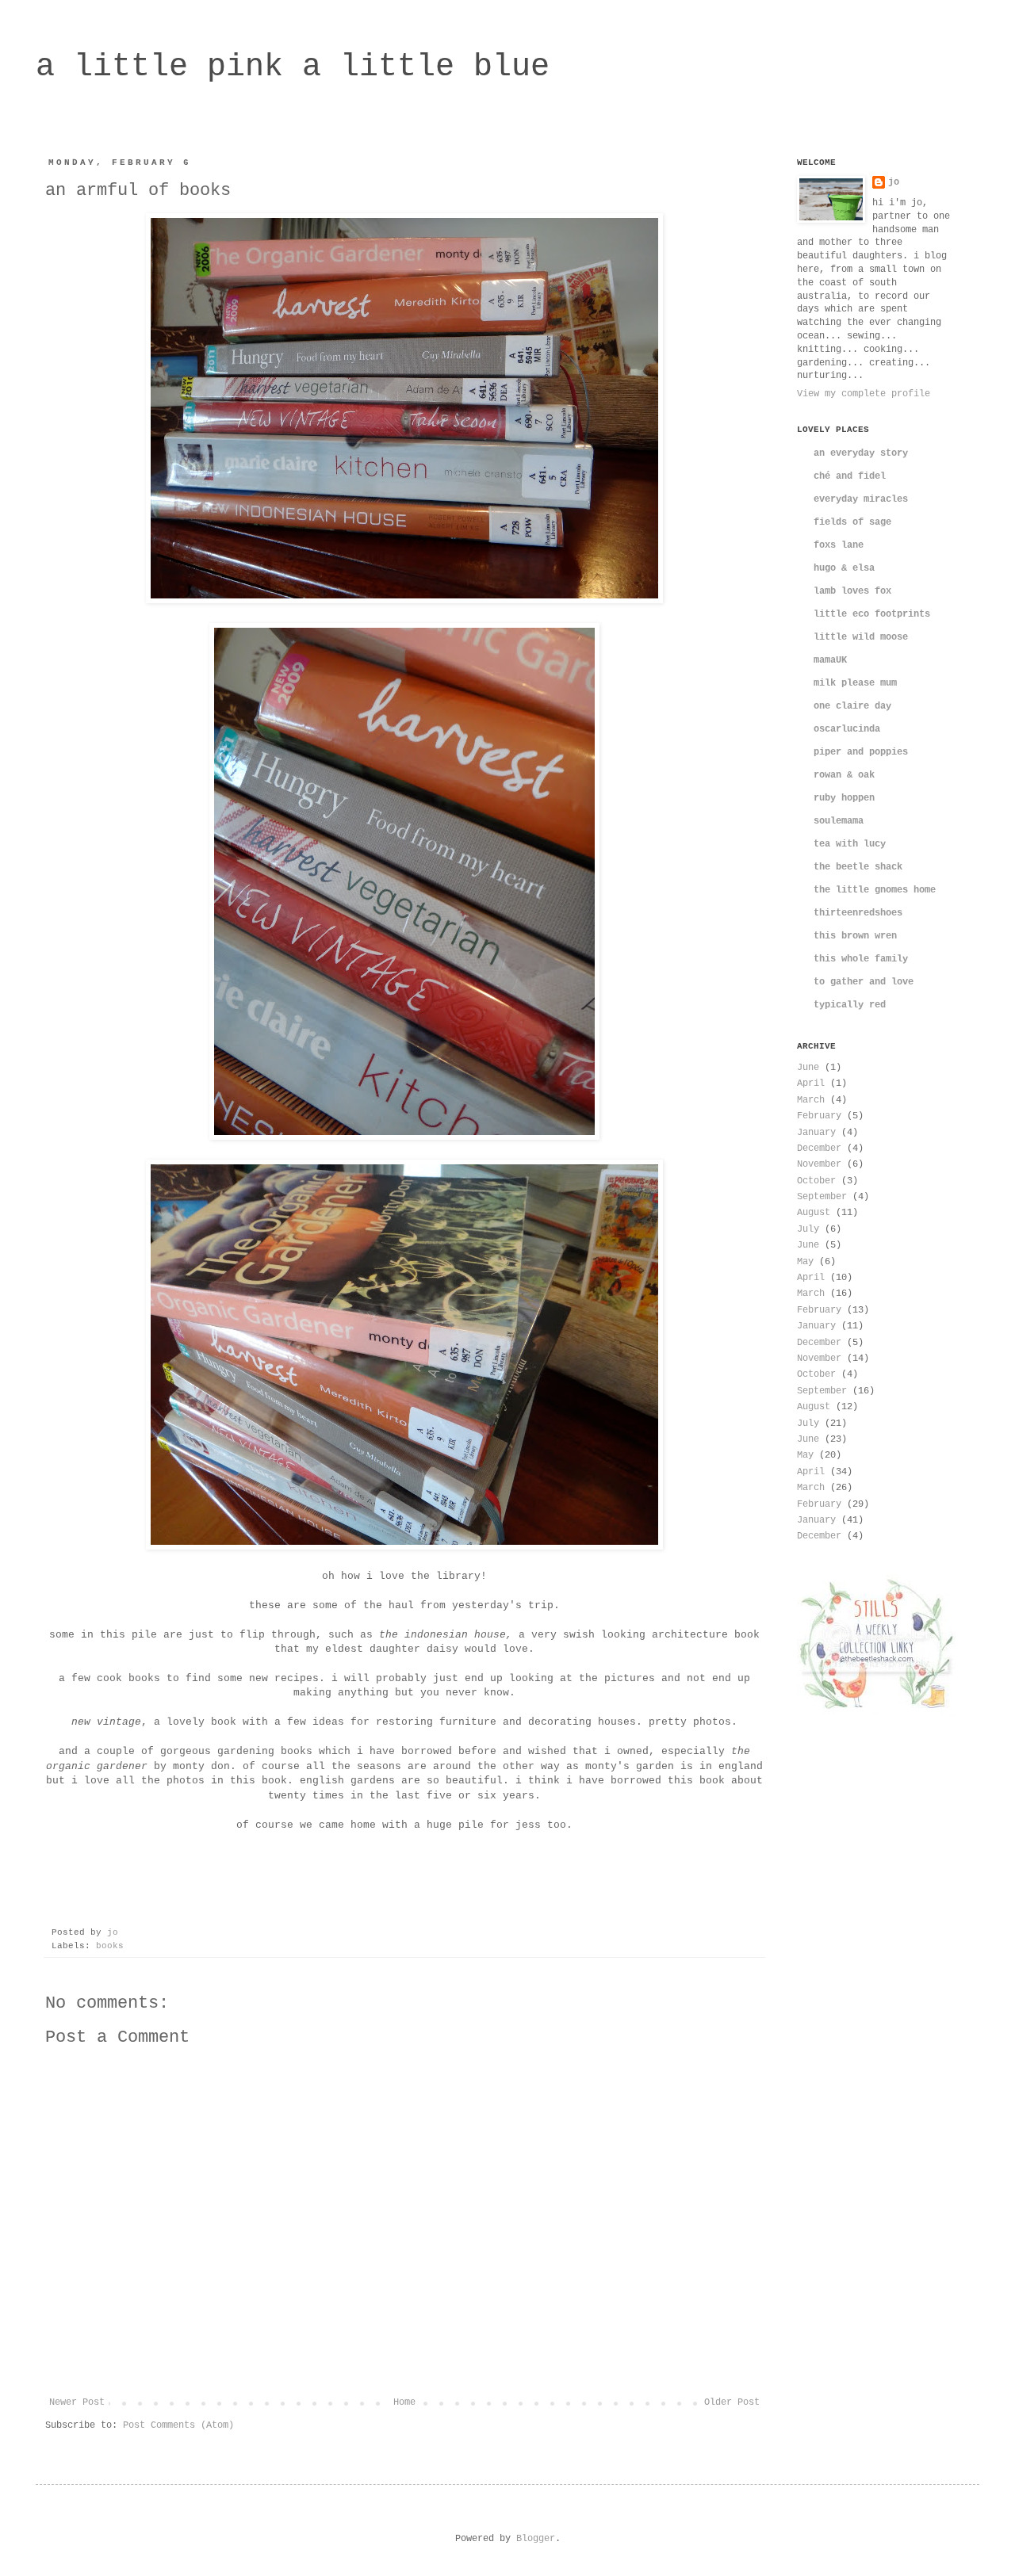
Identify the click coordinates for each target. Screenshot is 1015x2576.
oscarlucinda (847, 729)
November (819, 1164)
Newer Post (77, 2402)
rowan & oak (844, 775)
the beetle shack (858, 867)
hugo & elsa (844, 568)
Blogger (536, 2539)
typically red (850, 1005)
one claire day (852, 706)
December (819, 1148)
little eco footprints (872, 614)
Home (404, 2402)
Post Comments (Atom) (178, 2425)
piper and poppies (861, 752)
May (805, 1262)
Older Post (732, 2402)
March (811, 1100)
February (819, 1116)
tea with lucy (850, 844)
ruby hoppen (844, 798)
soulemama (839, 821)
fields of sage (852, 522)
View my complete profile (864, 394)
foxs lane (839, 545)
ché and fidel (850, 476)
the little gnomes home (875, 890)
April (811, 1084)
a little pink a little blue (293, 67)
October (816, 1181)
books (110, 1946)
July (808, 1229)
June (808, 1068)
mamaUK (830, 660)
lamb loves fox (852, 591)
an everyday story (861, 453)
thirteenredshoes (858, 913)
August (814, 1213)
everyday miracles (861, 499)
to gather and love (864, 982)
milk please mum (855, 683)
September (822, 1197)
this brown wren (855, 936)
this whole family (861, 959)
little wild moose (861, 637)
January (816, 1133)
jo (894, 182)
